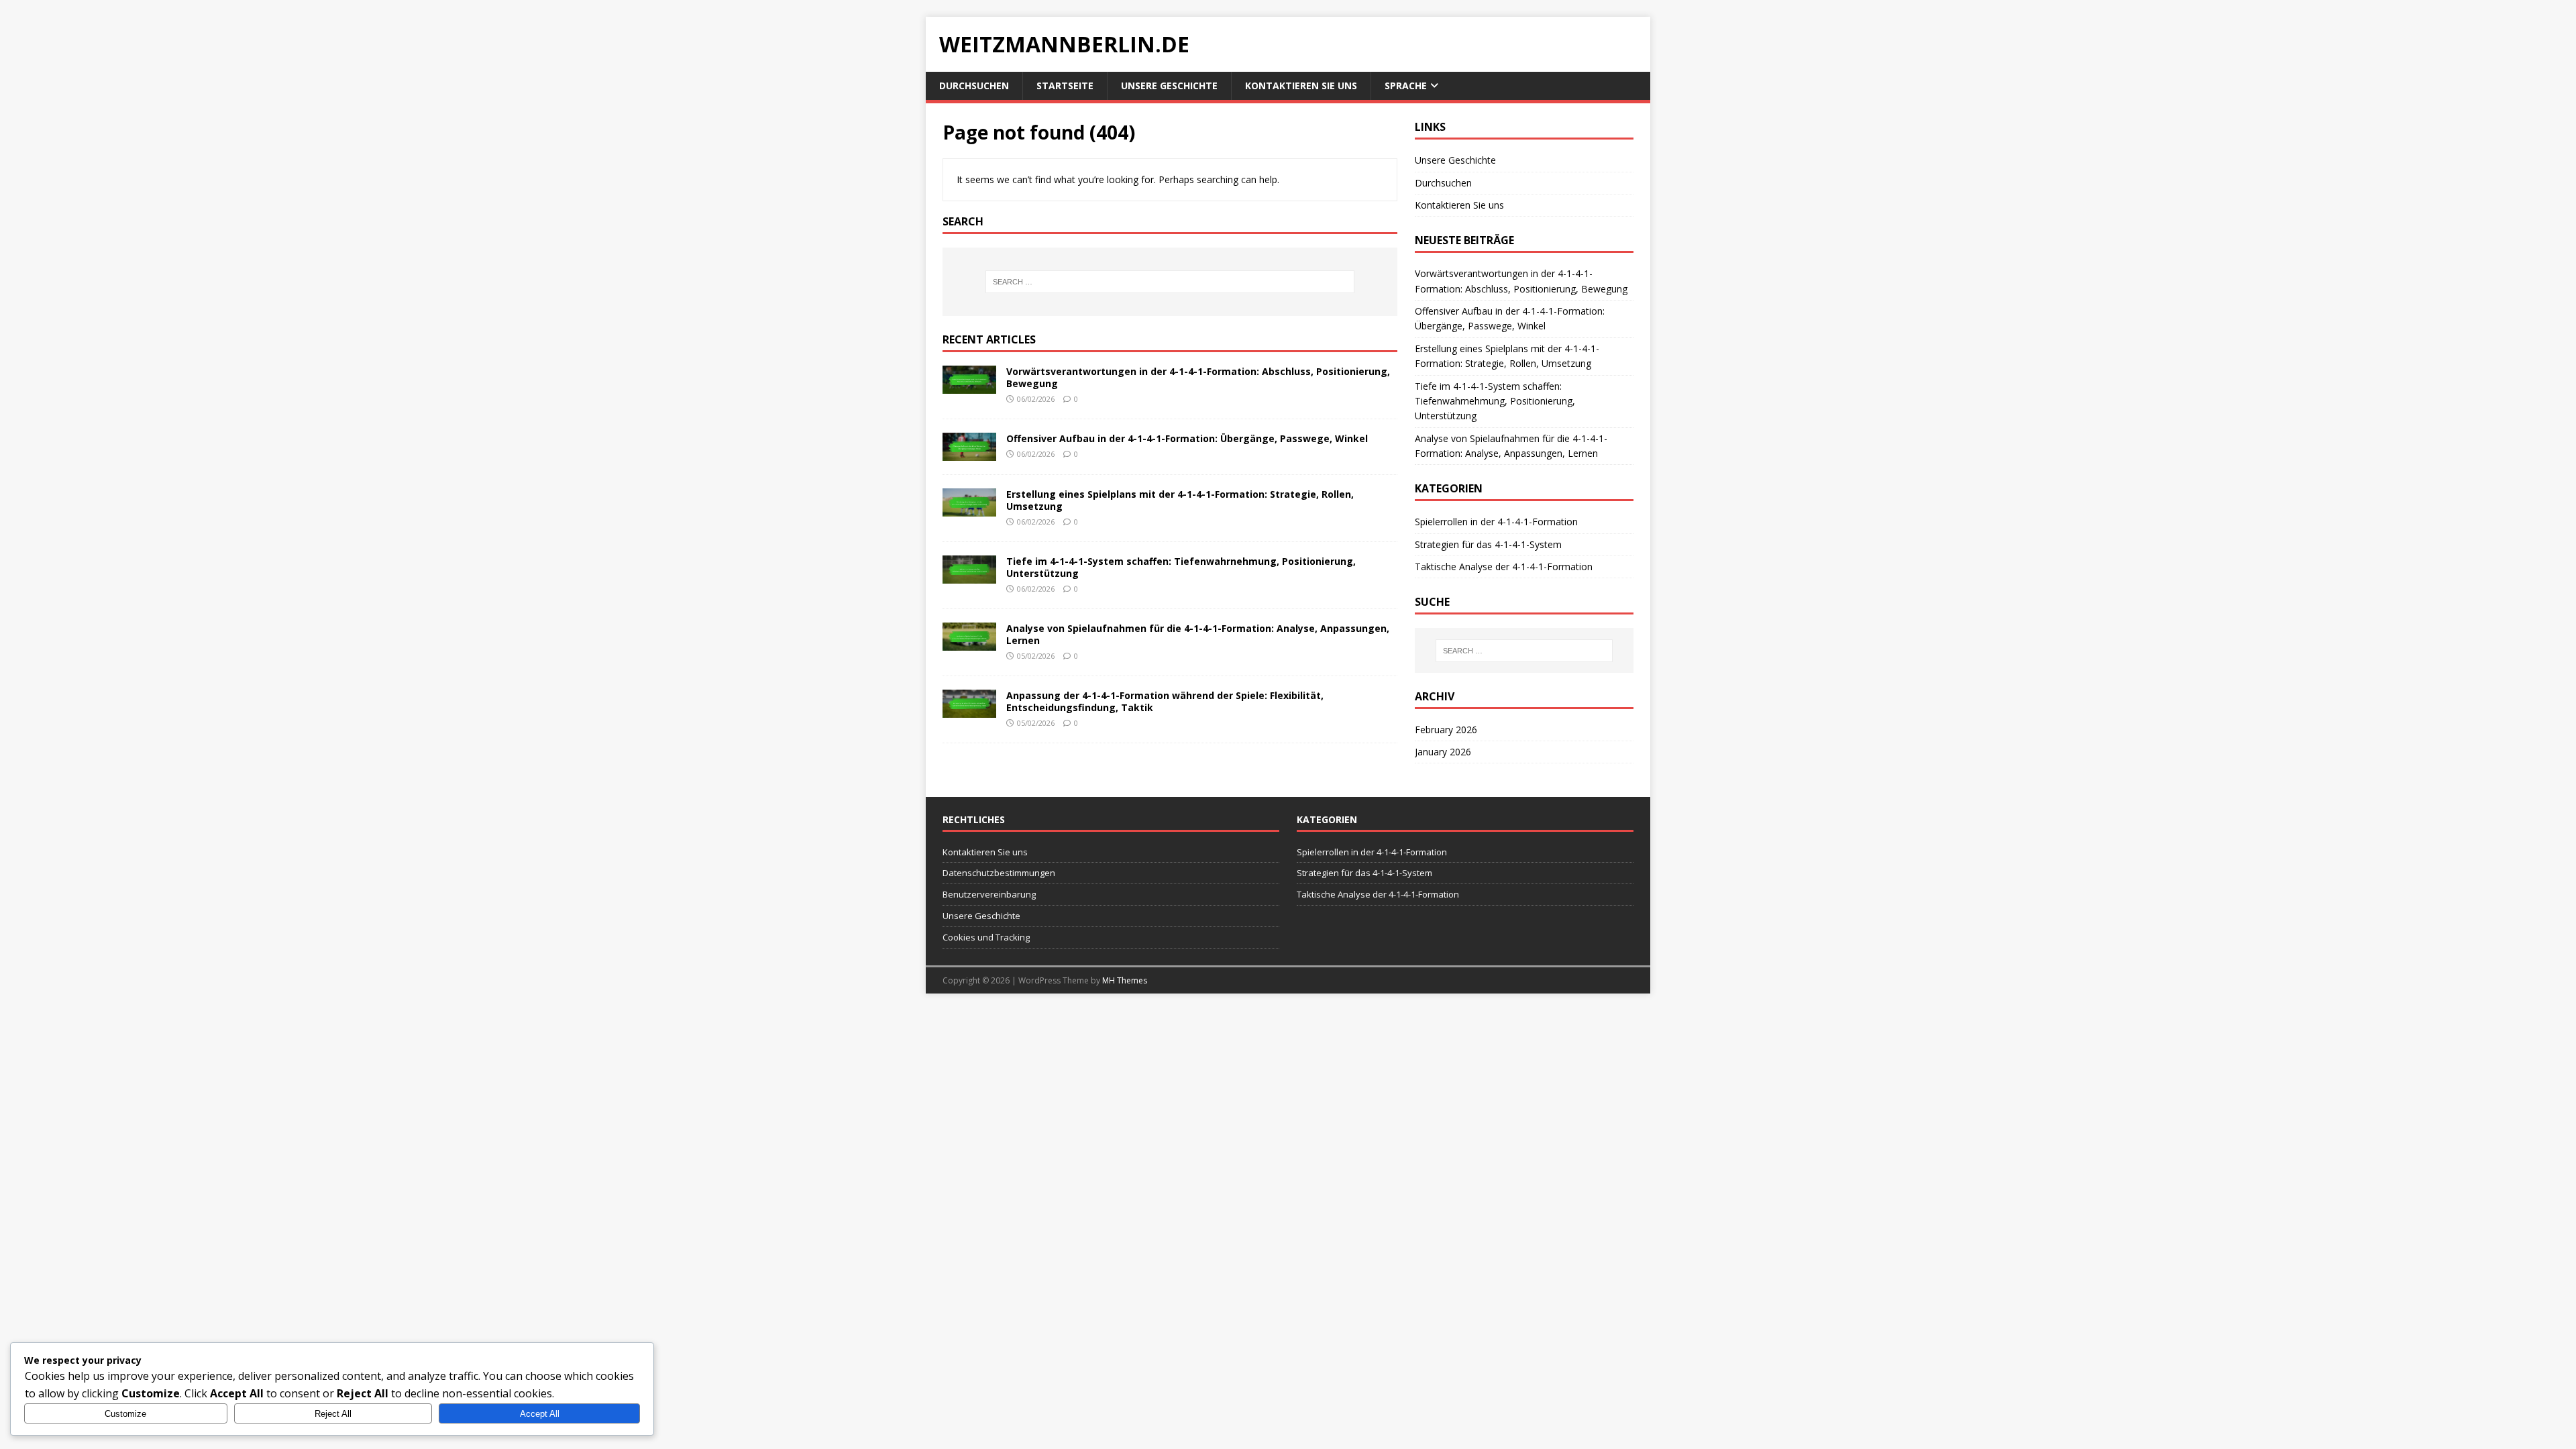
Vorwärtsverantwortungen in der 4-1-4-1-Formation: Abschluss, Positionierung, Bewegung (1198, 377)
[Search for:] (1170, 282)
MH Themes (1125, 980)
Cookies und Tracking (986, 937)
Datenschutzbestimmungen (999, 873)
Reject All (333, 1414)
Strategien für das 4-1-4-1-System (1488, 544)
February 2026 (1446, 730)
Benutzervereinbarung (989, 894)
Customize (125, 1414)
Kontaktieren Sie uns (1301, 86)
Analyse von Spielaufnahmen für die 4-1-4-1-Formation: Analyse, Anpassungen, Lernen (1198, 634)
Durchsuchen (974, 86)
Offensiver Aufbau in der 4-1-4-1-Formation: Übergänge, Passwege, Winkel (1187, 438)
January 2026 (1443, 752)
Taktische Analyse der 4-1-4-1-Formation (1504, 567)
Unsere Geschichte (1169, 86)
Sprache (1406, 86)
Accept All (540, 1414)
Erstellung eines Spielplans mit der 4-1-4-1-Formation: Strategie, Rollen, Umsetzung (1180, 500)
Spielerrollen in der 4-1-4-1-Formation (1496, 522)
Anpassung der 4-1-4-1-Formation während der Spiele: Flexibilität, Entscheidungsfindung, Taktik (1165, 701)
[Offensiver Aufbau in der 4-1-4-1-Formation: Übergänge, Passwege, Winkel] (969, 452)
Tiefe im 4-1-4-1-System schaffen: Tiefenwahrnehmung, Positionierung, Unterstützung (1181, 567)
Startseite (1065, 86)
